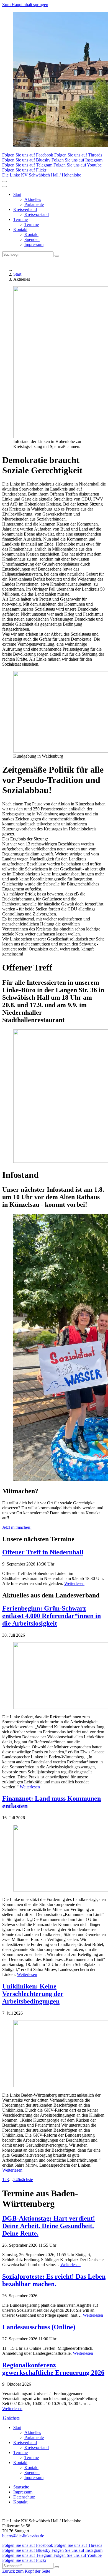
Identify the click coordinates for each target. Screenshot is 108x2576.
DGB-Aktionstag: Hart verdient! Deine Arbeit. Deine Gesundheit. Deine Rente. (49, 2226)
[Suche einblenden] (4, 181)
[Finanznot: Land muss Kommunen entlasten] (54, 1859)
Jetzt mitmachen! (17, 1527)
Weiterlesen (74, 1583)
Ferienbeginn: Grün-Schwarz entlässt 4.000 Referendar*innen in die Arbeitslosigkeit (52, 1616)
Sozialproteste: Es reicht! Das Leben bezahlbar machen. (54, 2280)
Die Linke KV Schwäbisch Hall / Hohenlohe (42, 175)
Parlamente (34, 204)
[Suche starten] (57, 256)
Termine (20, 219)
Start (17, 194)
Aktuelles (33, 199)
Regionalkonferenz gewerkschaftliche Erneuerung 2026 (53, 2369)
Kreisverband (25, 209)
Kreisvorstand (37, 214)
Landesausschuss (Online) (39, 2327)
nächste (26, 2180)
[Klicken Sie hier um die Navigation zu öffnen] (4, 186)
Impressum (34, 244)
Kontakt (20, 229)
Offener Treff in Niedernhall (43, 1552)
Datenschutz (24, 2497)
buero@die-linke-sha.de (23, 2536)
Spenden (32, 239)
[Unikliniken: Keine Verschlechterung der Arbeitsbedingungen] (54, 2054)
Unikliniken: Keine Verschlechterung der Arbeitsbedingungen (33, 1994)
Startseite (21, 2487)
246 (17, 2180)
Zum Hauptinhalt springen (25, 5)
